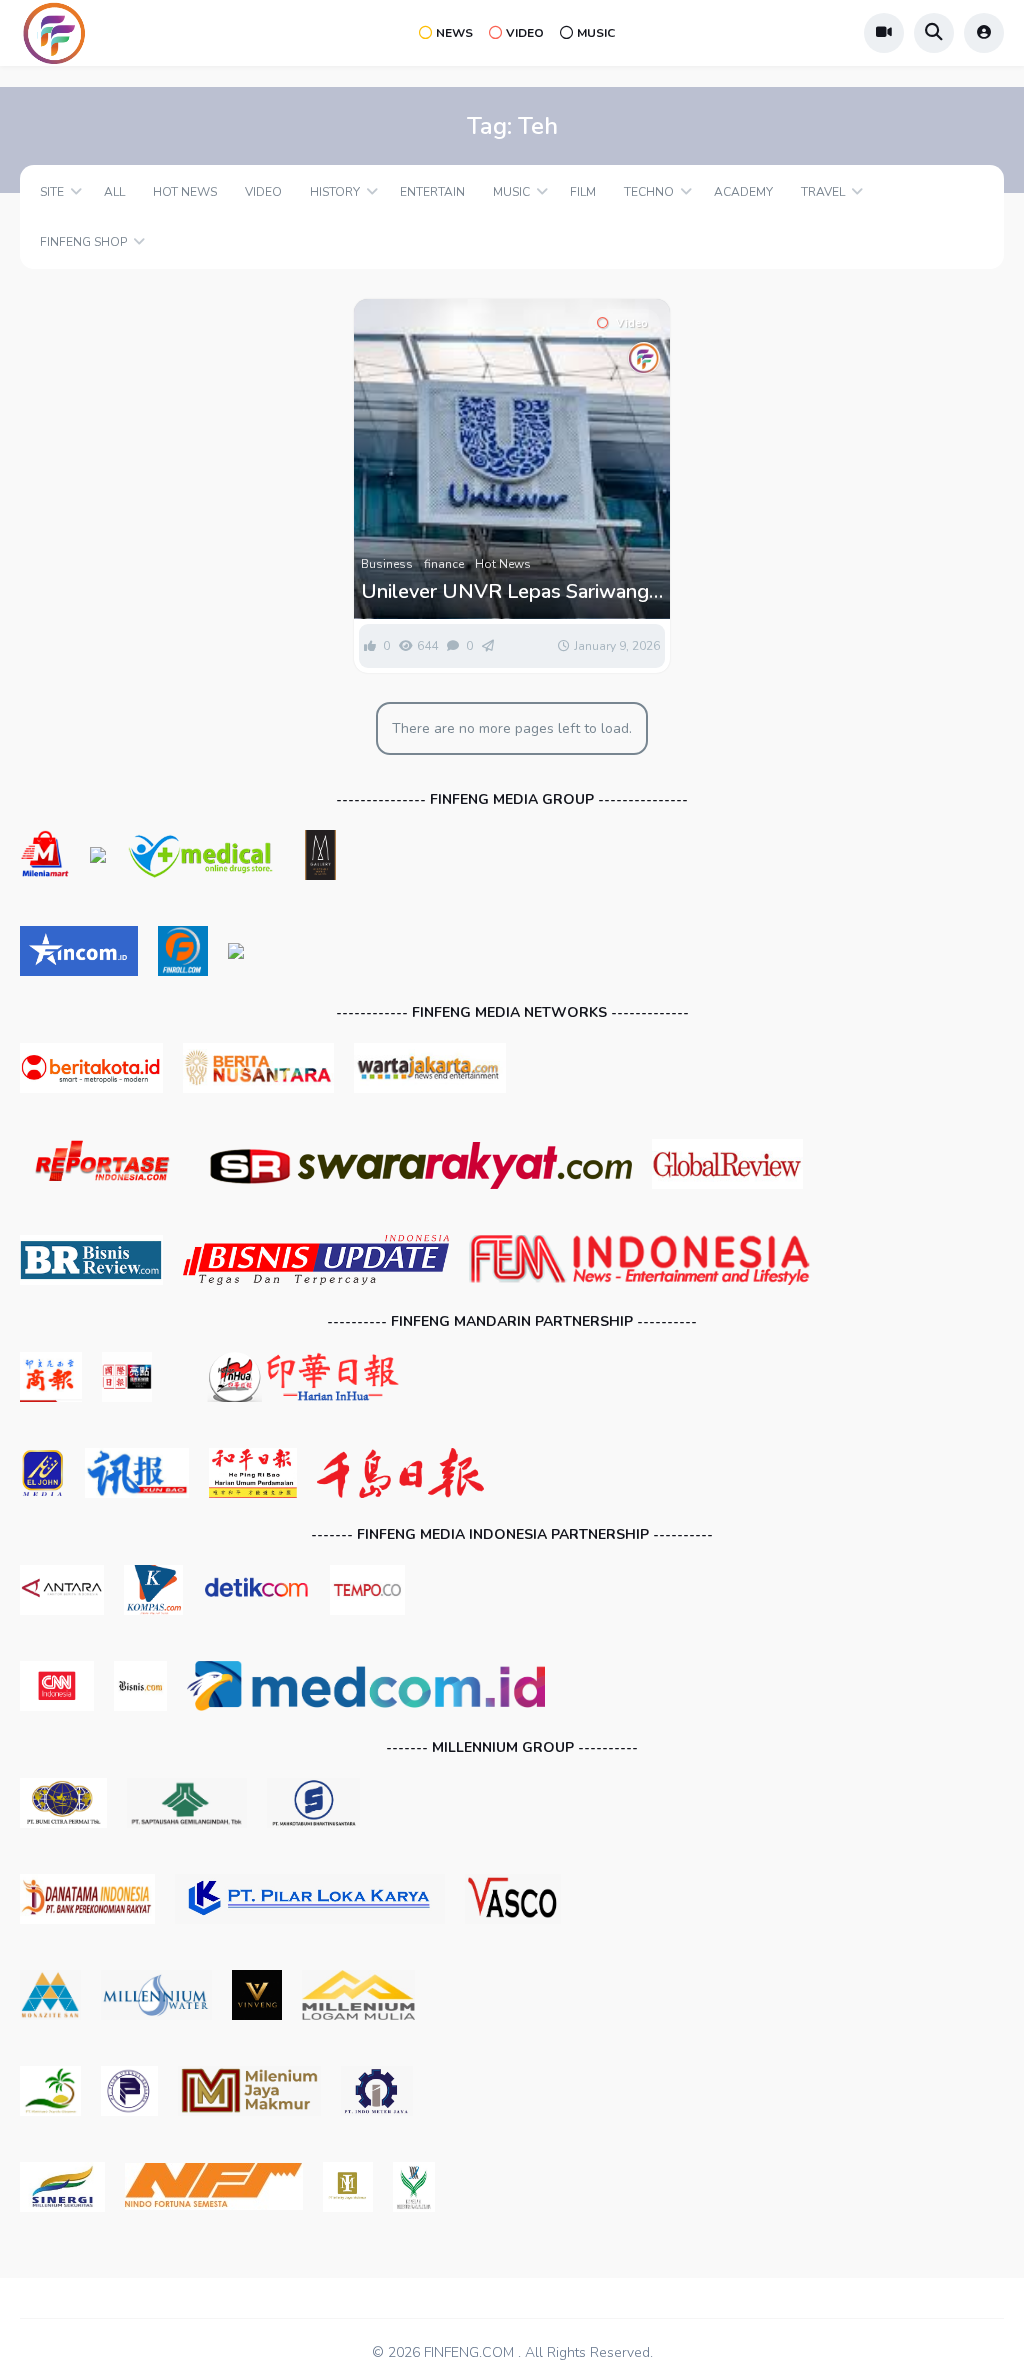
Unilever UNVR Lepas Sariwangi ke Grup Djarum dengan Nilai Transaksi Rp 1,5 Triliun (507, 592)
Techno (649, 192)
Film (583, 192)
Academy (743, 192)
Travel (823, 192)
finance (444, 564)
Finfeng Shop (83, 242)
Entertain (432, 192)
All (114, 192)
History (335, 192)
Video (525, 33)
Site (52, 192)
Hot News (185, 192)
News (454, 33)
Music (596, 33)
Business (387, 564)
